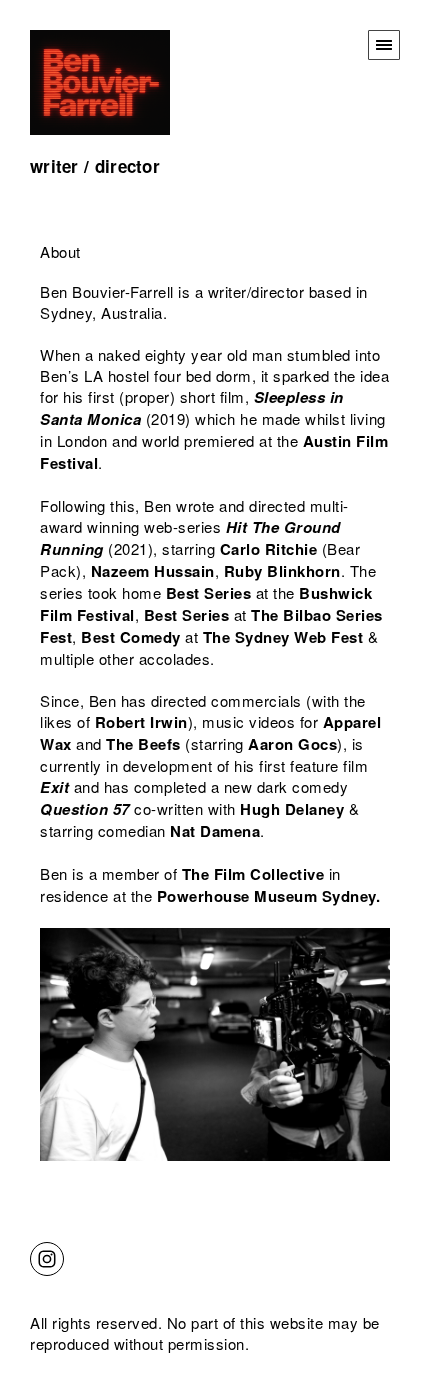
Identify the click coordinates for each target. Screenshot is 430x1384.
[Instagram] (47, 1257)
